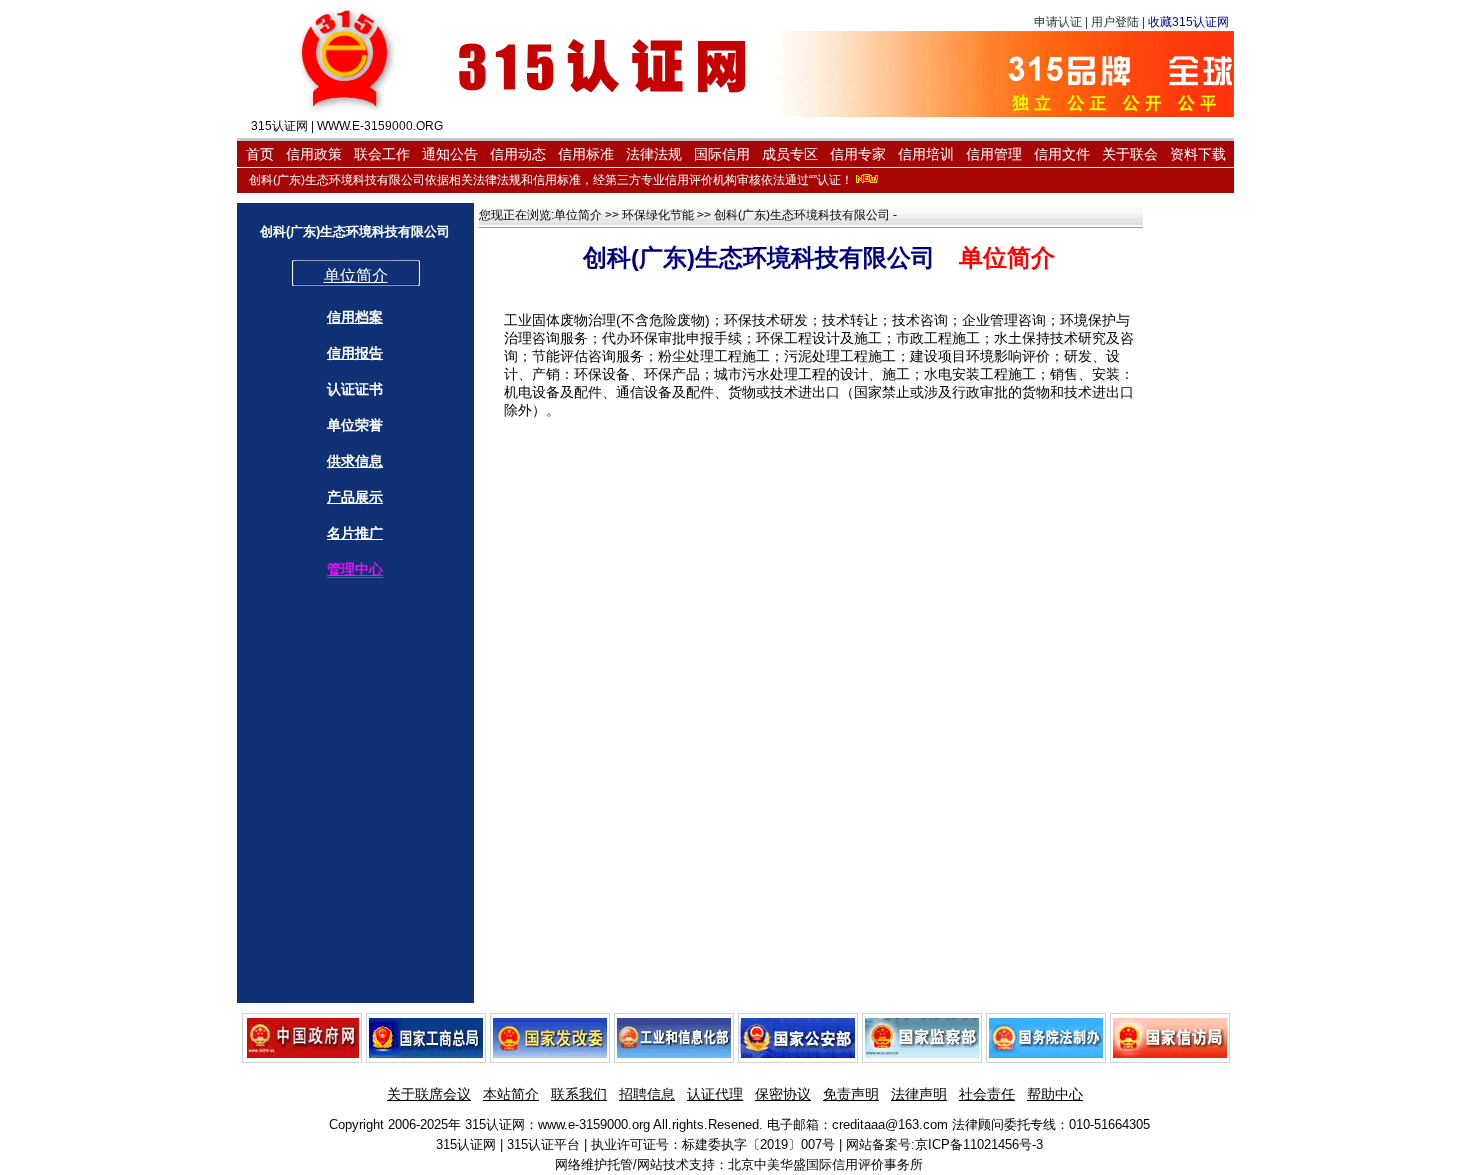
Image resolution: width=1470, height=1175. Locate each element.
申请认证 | (1062, 22)
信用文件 (1062, 154)
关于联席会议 (429, 1094)
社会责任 (987, 1094)
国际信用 (722, 154)
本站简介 (511, 1094)
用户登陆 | (1119, 22)
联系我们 (579, 1094)
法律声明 (919, 1094)
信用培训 (926, 154)
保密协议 (783, 1094)
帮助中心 (1055, 1094)
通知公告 (450, 154)
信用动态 (518, 154)
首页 (260, 154)
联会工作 (382, 154)
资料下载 (1198, 154)
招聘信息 (647, 1094)
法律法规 (654, 154)
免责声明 (851, 1094)
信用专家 (858, 154)
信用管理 (994, 154)
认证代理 (715, 1094)
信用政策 (314, 154)
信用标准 (586, 154)
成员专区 (790, 154)
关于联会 (1130, 154)
